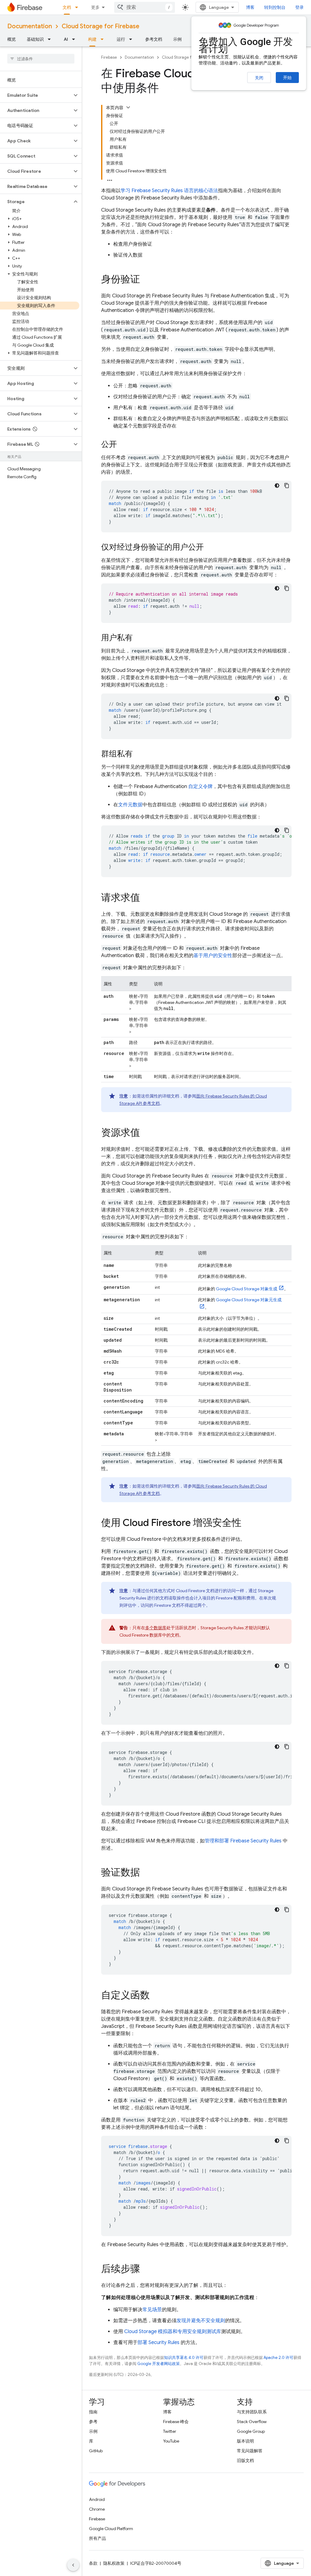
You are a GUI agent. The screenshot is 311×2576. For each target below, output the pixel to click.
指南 (93, 2412)
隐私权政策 (114, 2563)
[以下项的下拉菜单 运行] (132, 39)
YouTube (171, 2441)
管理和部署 (243, 1841)
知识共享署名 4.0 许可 (184, 2358)
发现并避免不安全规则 (201, 2321)
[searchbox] (41, 59)
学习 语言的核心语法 (169, 191)
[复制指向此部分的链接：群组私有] (139, 754)
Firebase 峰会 (176, 2422)
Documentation (30, 26)
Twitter (170, 2431)
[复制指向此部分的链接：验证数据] (146, 1873)
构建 (92, 39)
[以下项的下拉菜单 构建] (104, 39)
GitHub (96, 2451)
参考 (93, 2422)
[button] (36, 95)
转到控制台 (275, 7)
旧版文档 (245, 2460)
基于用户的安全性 (213, 956)
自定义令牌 (200, 787)
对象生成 (247, 1289)
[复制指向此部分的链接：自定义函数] (156, 1996)
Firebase (109, 57)
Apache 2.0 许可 (279, 2358)
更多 (95, 7)
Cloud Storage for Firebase (101, 26)
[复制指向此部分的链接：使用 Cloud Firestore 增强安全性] (248, 1523)
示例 (177, 39)
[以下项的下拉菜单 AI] (75, 39)
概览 (12, 39)
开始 (287, 78)
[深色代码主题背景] (277, 486)
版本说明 (245, 2441)
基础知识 (35, 39)
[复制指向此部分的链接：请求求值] (146, 898)
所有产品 (97, 2538)
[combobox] (145, 7)
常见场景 (152, 2310)
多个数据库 (156, 1628)
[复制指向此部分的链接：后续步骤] (146, 2270)
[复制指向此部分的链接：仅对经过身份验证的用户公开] (210, 548)
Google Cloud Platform (111, 2529)
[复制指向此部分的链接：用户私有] (139, 638)
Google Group (251, 2431)
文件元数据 (130, 805)
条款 (93, 2563)
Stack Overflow (252, 2422)
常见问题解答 (250, 2451)
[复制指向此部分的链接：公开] (123, 445)
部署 (159, 2343)
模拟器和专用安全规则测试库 (173, 2332)
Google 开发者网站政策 (159, 2364)
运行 (121, 39)
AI (66, 39)
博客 (250, 7)
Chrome (97, 2509)
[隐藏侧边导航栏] (73, 2565)
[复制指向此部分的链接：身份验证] (146, 280)
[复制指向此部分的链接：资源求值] (146, 1133)
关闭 (259, 78)
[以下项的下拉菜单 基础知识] (51, 39)
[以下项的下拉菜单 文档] (78, 7)
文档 (67, 7)
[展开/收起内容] (128, 107)
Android (97, 2499)
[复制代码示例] (287, 486)
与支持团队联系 (252, 2412)
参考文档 (154, 39)
